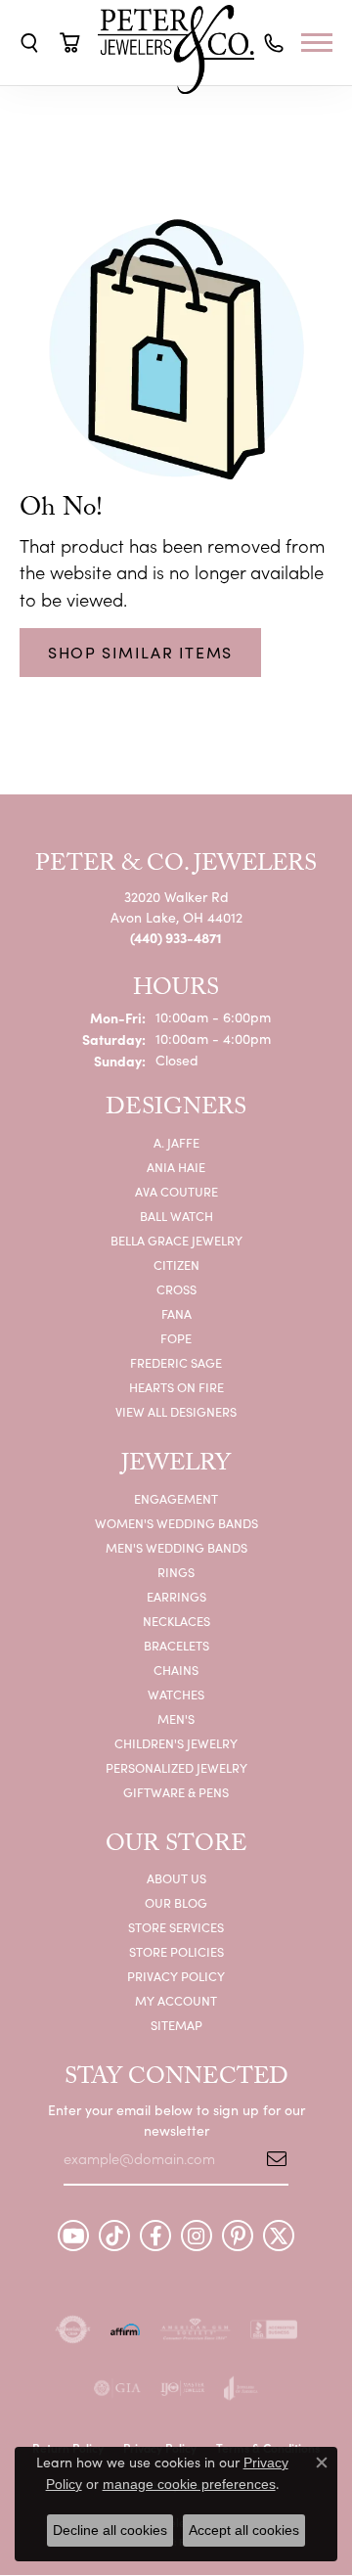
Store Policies (176, 1951)
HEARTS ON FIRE (176, 1387)
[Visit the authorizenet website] (73, 2329)
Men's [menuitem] (176, 1718)
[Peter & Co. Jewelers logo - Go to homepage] (176, 49)
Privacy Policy (176, 1976)
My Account (176, 2000)
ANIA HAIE (176, 1167)
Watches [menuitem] (176, 1694)
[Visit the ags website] (196, 2329)
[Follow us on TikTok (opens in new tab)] (114, 2236)
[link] (274, 44)
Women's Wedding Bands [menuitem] (176, 1523)
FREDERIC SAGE (176, 1362)
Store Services (176, 1927)
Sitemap (176, 2025)
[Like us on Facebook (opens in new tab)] (155, 2236)
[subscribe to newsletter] (270, 2158)
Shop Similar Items (140, 652)
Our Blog (176, 1902)
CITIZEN (176, 1265)
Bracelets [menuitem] (176, 1645)
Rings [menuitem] (176, 1572)
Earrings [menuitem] (176, 1596)
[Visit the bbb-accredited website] (274, 2329)
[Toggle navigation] (322, 43)
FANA (176, 1313)
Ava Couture (176, 1191)
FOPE (176, 1338)
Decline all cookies (110, 2530)
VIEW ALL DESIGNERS (176, 1411)
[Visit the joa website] (241, 2388)
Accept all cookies (244, 2530)
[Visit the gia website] (117, 2388)
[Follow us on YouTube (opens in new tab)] (73, 2236)
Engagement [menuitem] (176, 1498)
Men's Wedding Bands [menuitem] (176, 1547)
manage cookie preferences (189, 2484)
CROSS (176, 1289)
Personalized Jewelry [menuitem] (176, 1767)
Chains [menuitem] (176, 1670)
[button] (29, 43)
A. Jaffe (176, 1142)
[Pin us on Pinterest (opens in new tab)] (238, 2236)
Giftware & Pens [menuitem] (176, 1792)
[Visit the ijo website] (182, 2388)
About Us (176, 1878)
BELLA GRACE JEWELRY (176, 1240)
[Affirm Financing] (125, 2329)
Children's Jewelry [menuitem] (176, 1743)
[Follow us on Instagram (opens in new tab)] (197, 2236)
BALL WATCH (176, 1216)
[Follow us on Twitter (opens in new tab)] (279, 2236)
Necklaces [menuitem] (176, 1621)
